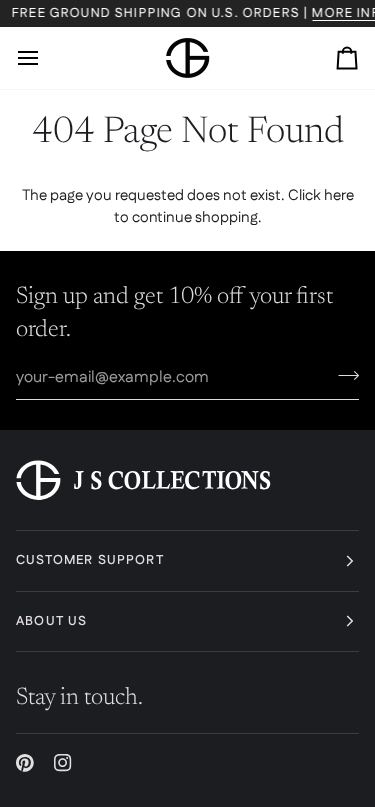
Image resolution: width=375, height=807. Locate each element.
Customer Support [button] (90, 560)
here (339, 195)
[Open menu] (46, 58)
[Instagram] (63, 763)
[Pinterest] (25, 763)
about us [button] (51, 621)
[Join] (342, 375)
